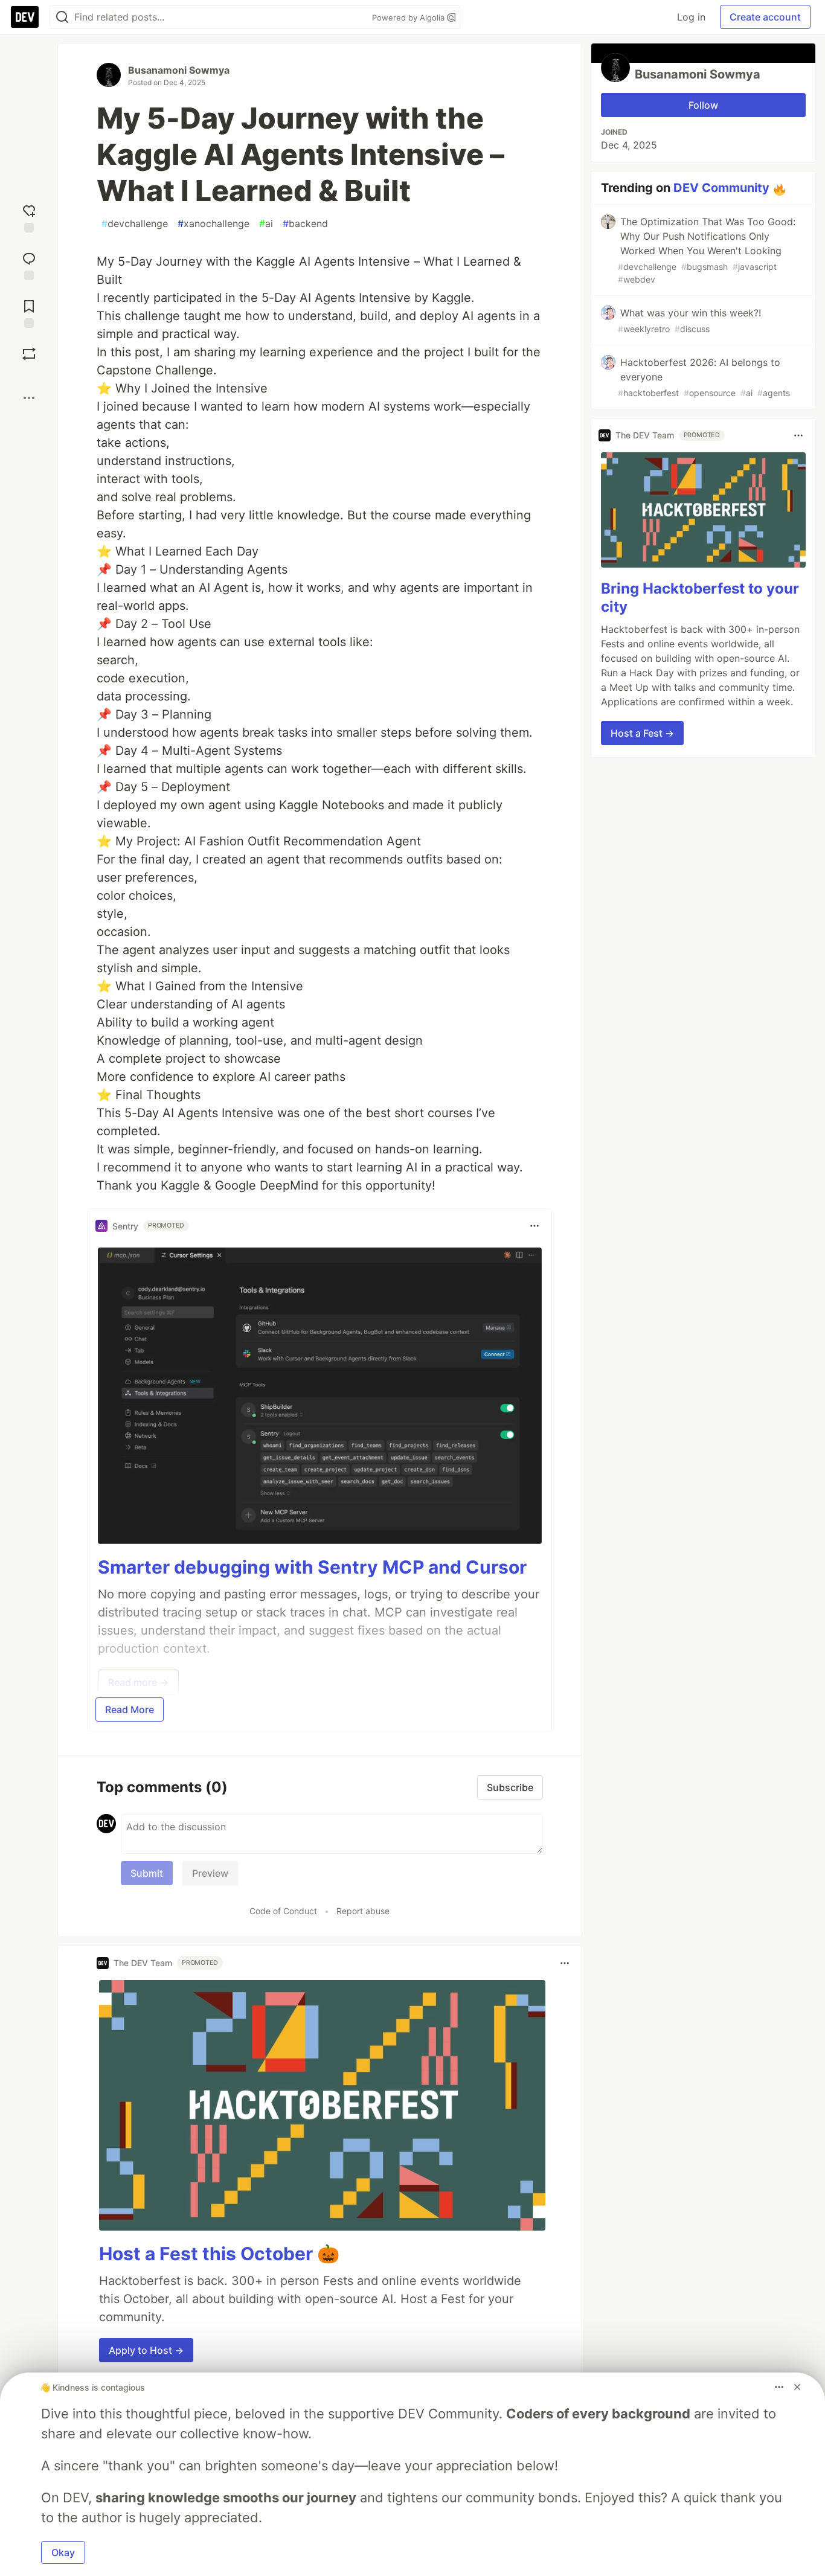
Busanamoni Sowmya (179, 70)
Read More (130, 1709)
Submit (147, 1873)
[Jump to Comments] (29, 265)
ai (266, 223)
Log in (691, 17)
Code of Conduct (283, 1911)
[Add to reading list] (29, 312)
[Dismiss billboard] (797, 2387)
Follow (703, 105)
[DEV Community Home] (25, 17)
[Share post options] (29, 398)
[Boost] (29, 354)
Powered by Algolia (409, 18)
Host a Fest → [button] (642, 733)
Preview (210, 1873)
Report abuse (363, 1911)
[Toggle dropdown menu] (534, 1226)
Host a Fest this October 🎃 (219, 2254)
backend (305, 223)
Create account (765, 17)
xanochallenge (213, 223)
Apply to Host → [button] (146, 2350)
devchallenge (135, 223)
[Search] (62, 17)
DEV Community (721, 188)
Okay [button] (63, 2552)
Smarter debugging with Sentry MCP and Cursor (312, 1567)
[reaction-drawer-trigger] (29, 217)
